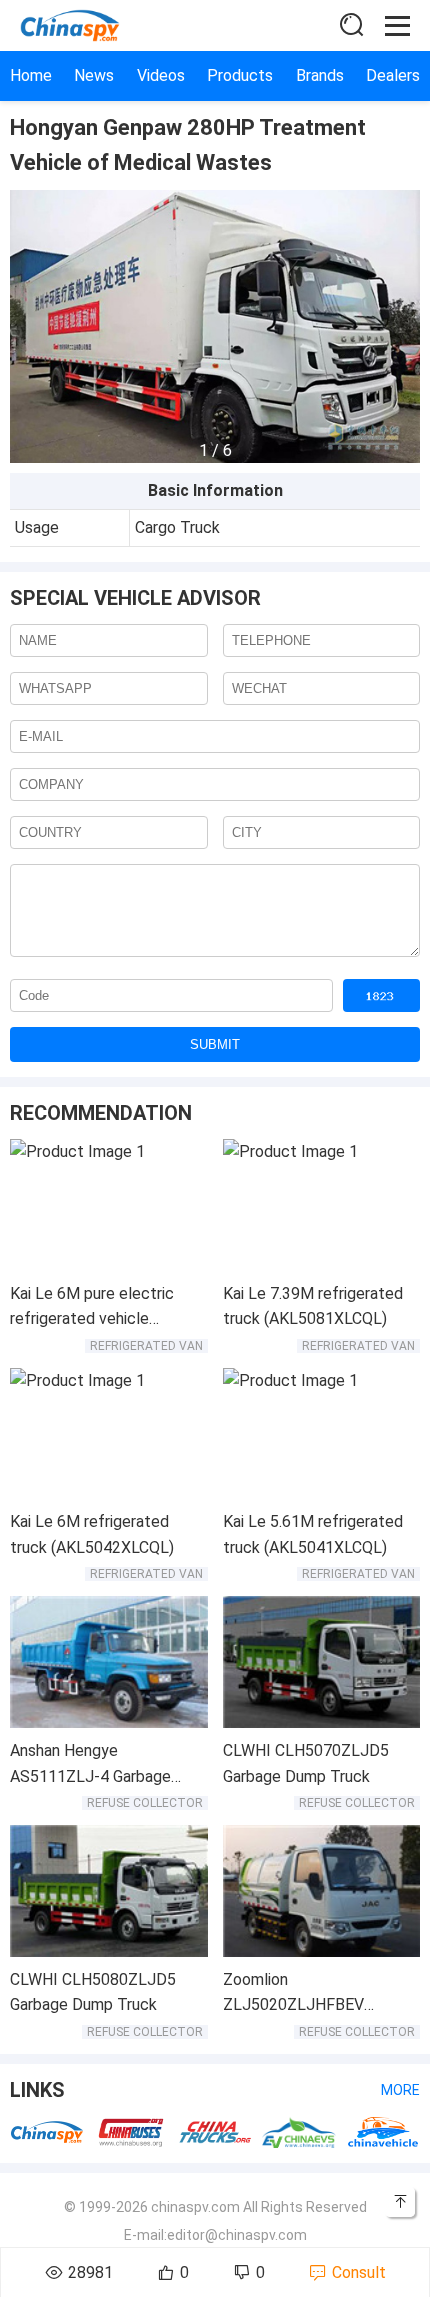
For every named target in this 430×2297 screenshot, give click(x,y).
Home (31, 75)
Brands (320, 75)
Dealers (393, 75)
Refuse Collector (145, 1803)
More (400, 2090)
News (94, 75)
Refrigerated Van (146, 1346)
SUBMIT (215, 1044)
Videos (161, 75)
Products (240, 75)
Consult (359, 2272)
